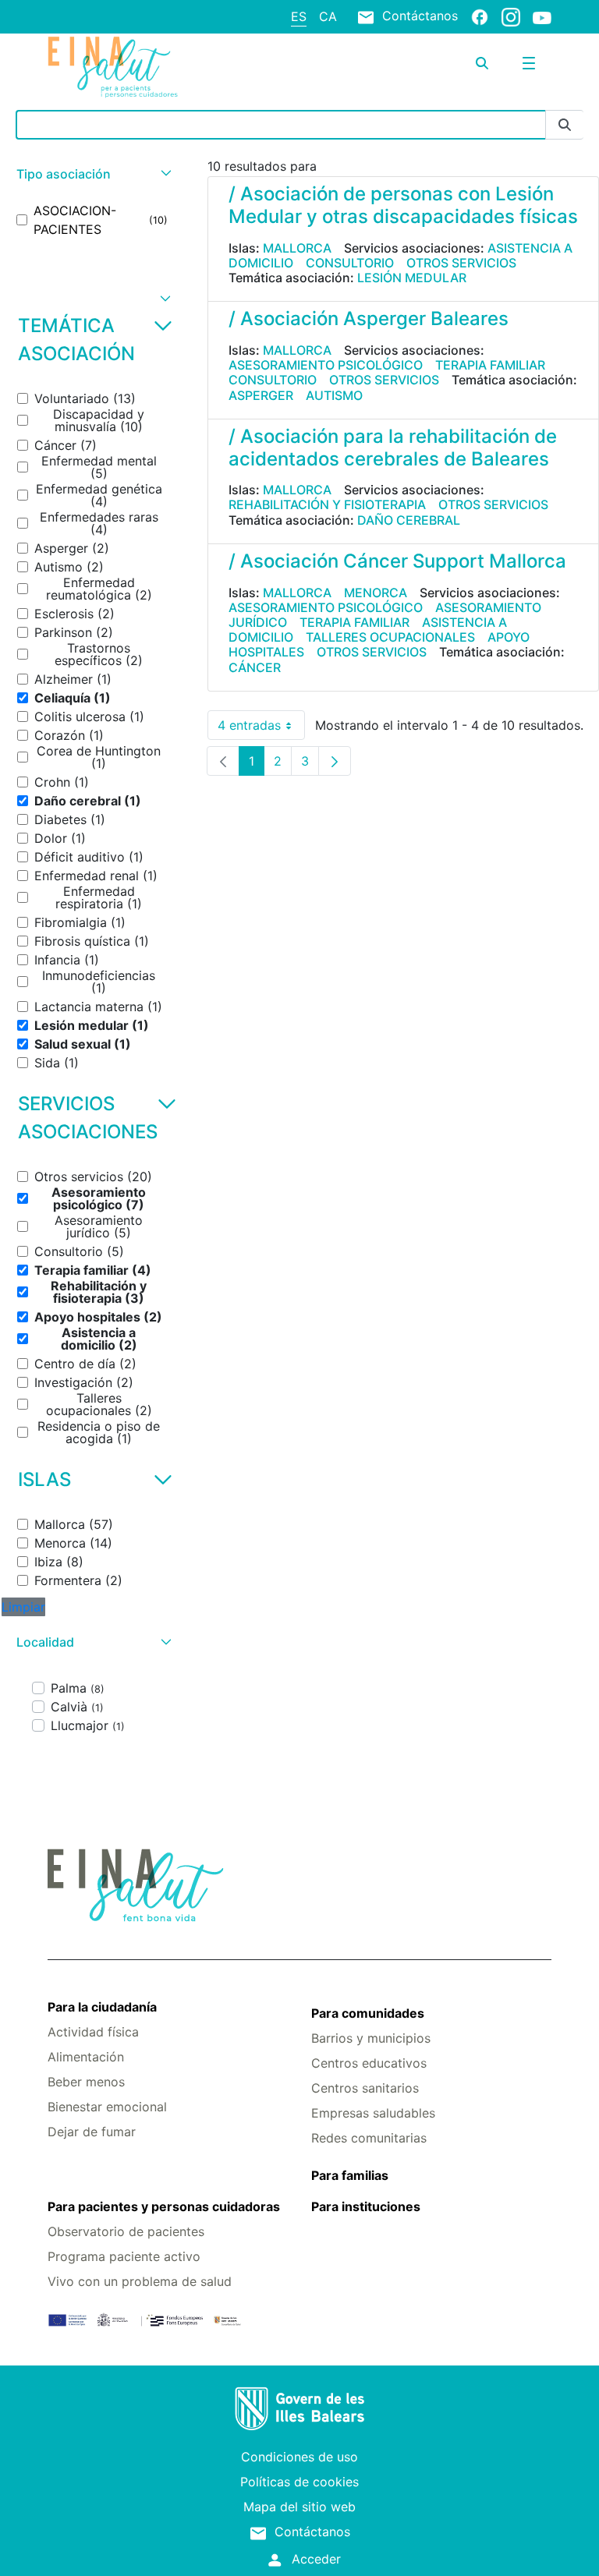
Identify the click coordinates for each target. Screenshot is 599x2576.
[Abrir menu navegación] (529, 63)
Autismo (334, 395)
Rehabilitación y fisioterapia (327, 504)
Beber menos (86, 2082)
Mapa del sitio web (299, 2507)
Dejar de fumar (92, 2132)
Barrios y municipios (371, 2038)
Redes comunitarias (369, 2138)
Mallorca (297, 248)
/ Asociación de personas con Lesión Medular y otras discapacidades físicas (403, 205)
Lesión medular (412, 278)
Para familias (350, 2175)
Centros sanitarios (365, 2088)
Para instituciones (366, 2206)
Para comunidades (368, 2013)
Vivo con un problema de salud (140, 2281)
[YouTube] (542, 17)
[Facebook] (480, 16)
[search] (482, 63)
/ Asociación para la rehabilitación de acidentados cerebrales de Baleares (393, 448)
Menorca (376, 593)
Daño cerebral (409, 520)
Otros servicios (461, 263)
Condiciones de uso (299, 2457)
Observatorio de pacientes (126, 2231)
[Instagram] (511, 16)
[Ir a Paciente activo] (131, 67)
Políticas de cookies (299, 2482)
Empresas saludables (373, 2113)
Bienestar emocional (107, 2107)
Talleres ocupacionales (390, 637)
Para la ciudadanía (102, 2007)
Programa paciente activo (124, 2256)
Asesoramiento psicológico (326, 365)
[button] (92, 174)
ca (328, 16)
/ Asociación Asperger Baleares (369, 318)
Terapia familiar (490, 365)
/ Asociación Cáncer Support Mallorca (397, 561)
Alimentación (86, 2057)
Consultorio (350, 263)
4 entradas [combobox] (261, 729)
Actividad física (93, 2032)
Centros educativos (369, 2063)
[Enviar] (565, 125)
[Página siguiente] (335, 761)
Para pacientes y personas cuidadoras (164, 2206)
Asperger (261, 395)
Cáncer (255, 667)
